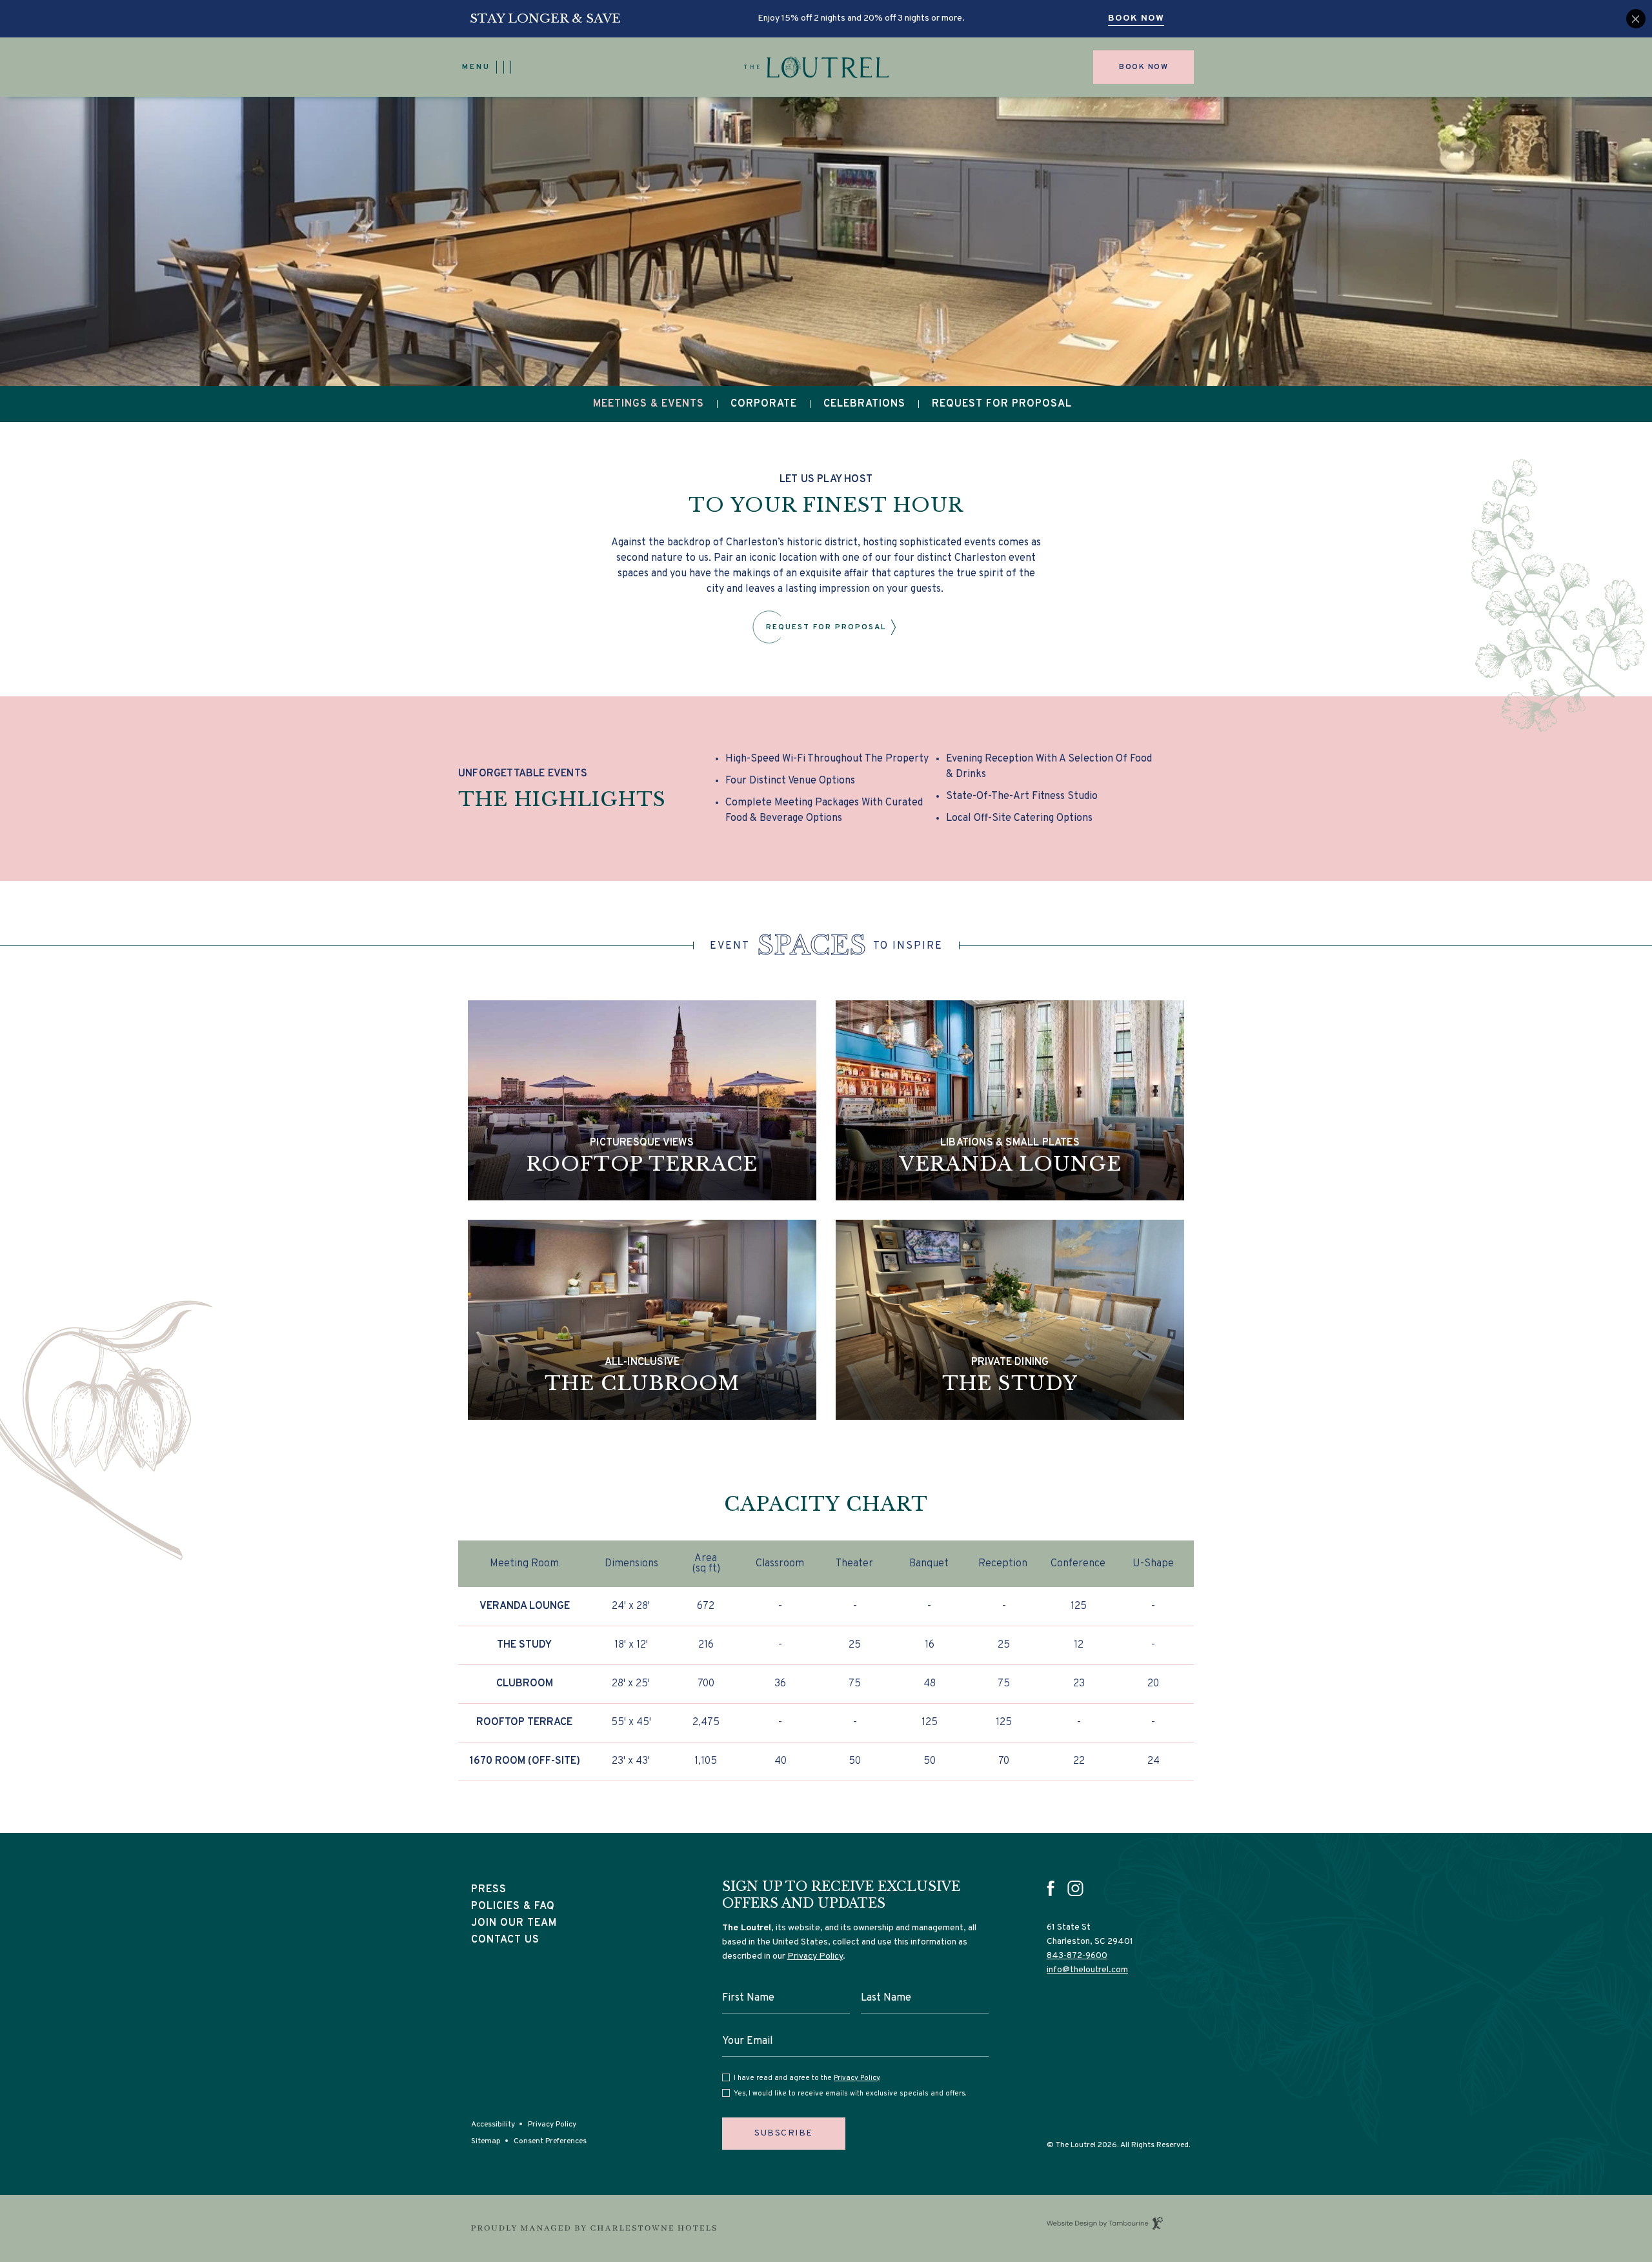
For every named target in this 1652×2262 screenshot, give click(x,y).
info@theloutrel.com (1087, 1970)
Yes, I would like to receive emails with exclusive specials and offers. (850, 2094)
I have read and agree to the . (807, 2078)
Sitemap (486, 2141)
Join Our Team (514, 1922)
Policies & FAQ (513, 1906)
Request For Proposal (1002, 404)
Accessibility (493, 2125)
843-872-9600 (1077, 1956)
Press (489, 1890)
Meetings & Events (649, 404)
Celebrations (864, 404)
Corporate (764, 404)
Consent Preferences (550, 2141)
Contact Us (505, 1940)
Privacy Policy (552, 2125)
